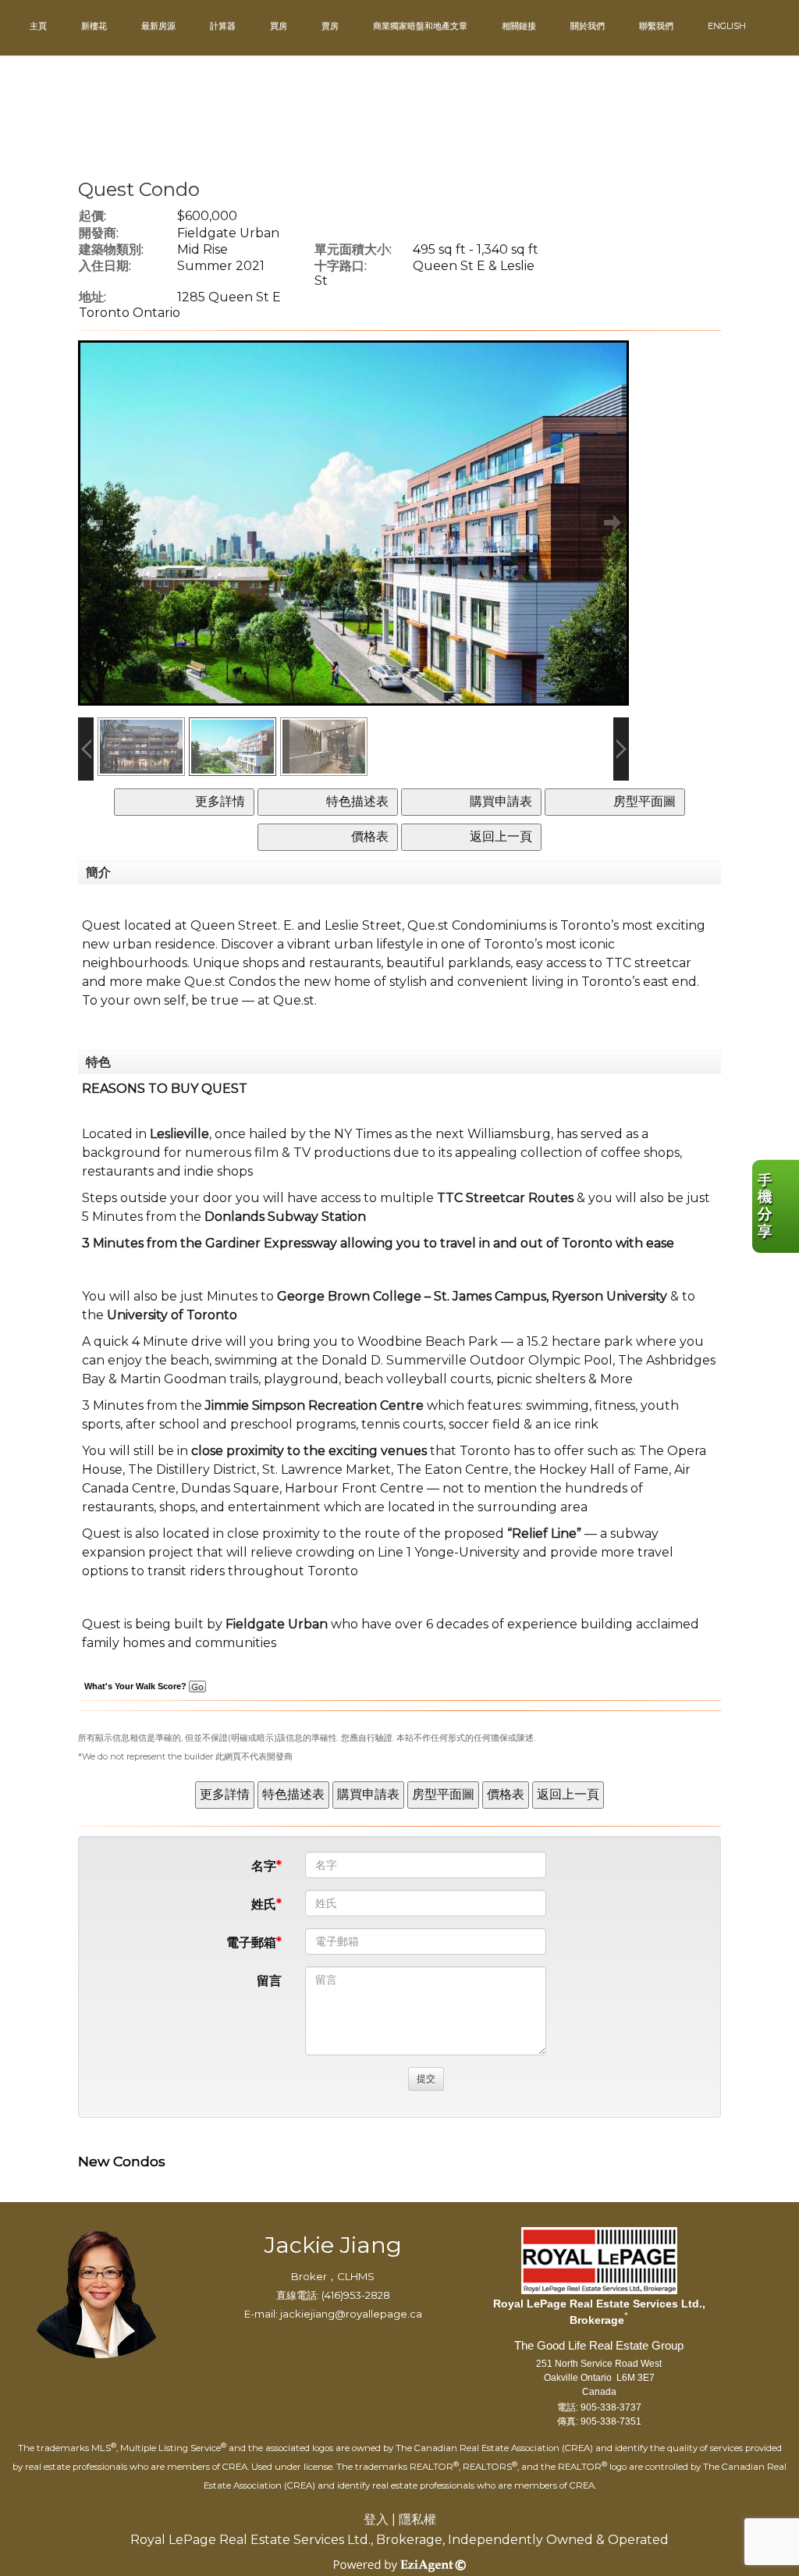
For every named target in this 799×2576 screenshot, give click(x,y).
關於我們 (588, 26)
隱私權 (417, 2519)
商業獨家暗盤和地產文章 (420, 26)
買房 (279, 26)
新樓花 (94, 26)
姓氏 (264, 1904)
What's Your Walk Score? (137, 1686)
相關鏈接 (519, 26)
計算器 (223, 26)
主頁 (38, 26)
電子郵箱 (251, 1943)
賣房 (330, 26)
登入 (376, 2519)
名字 (264, 1866)
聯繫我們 (656, 26)
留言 (269, 1981)
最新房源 (158, 26)
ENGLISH (727, 26)
